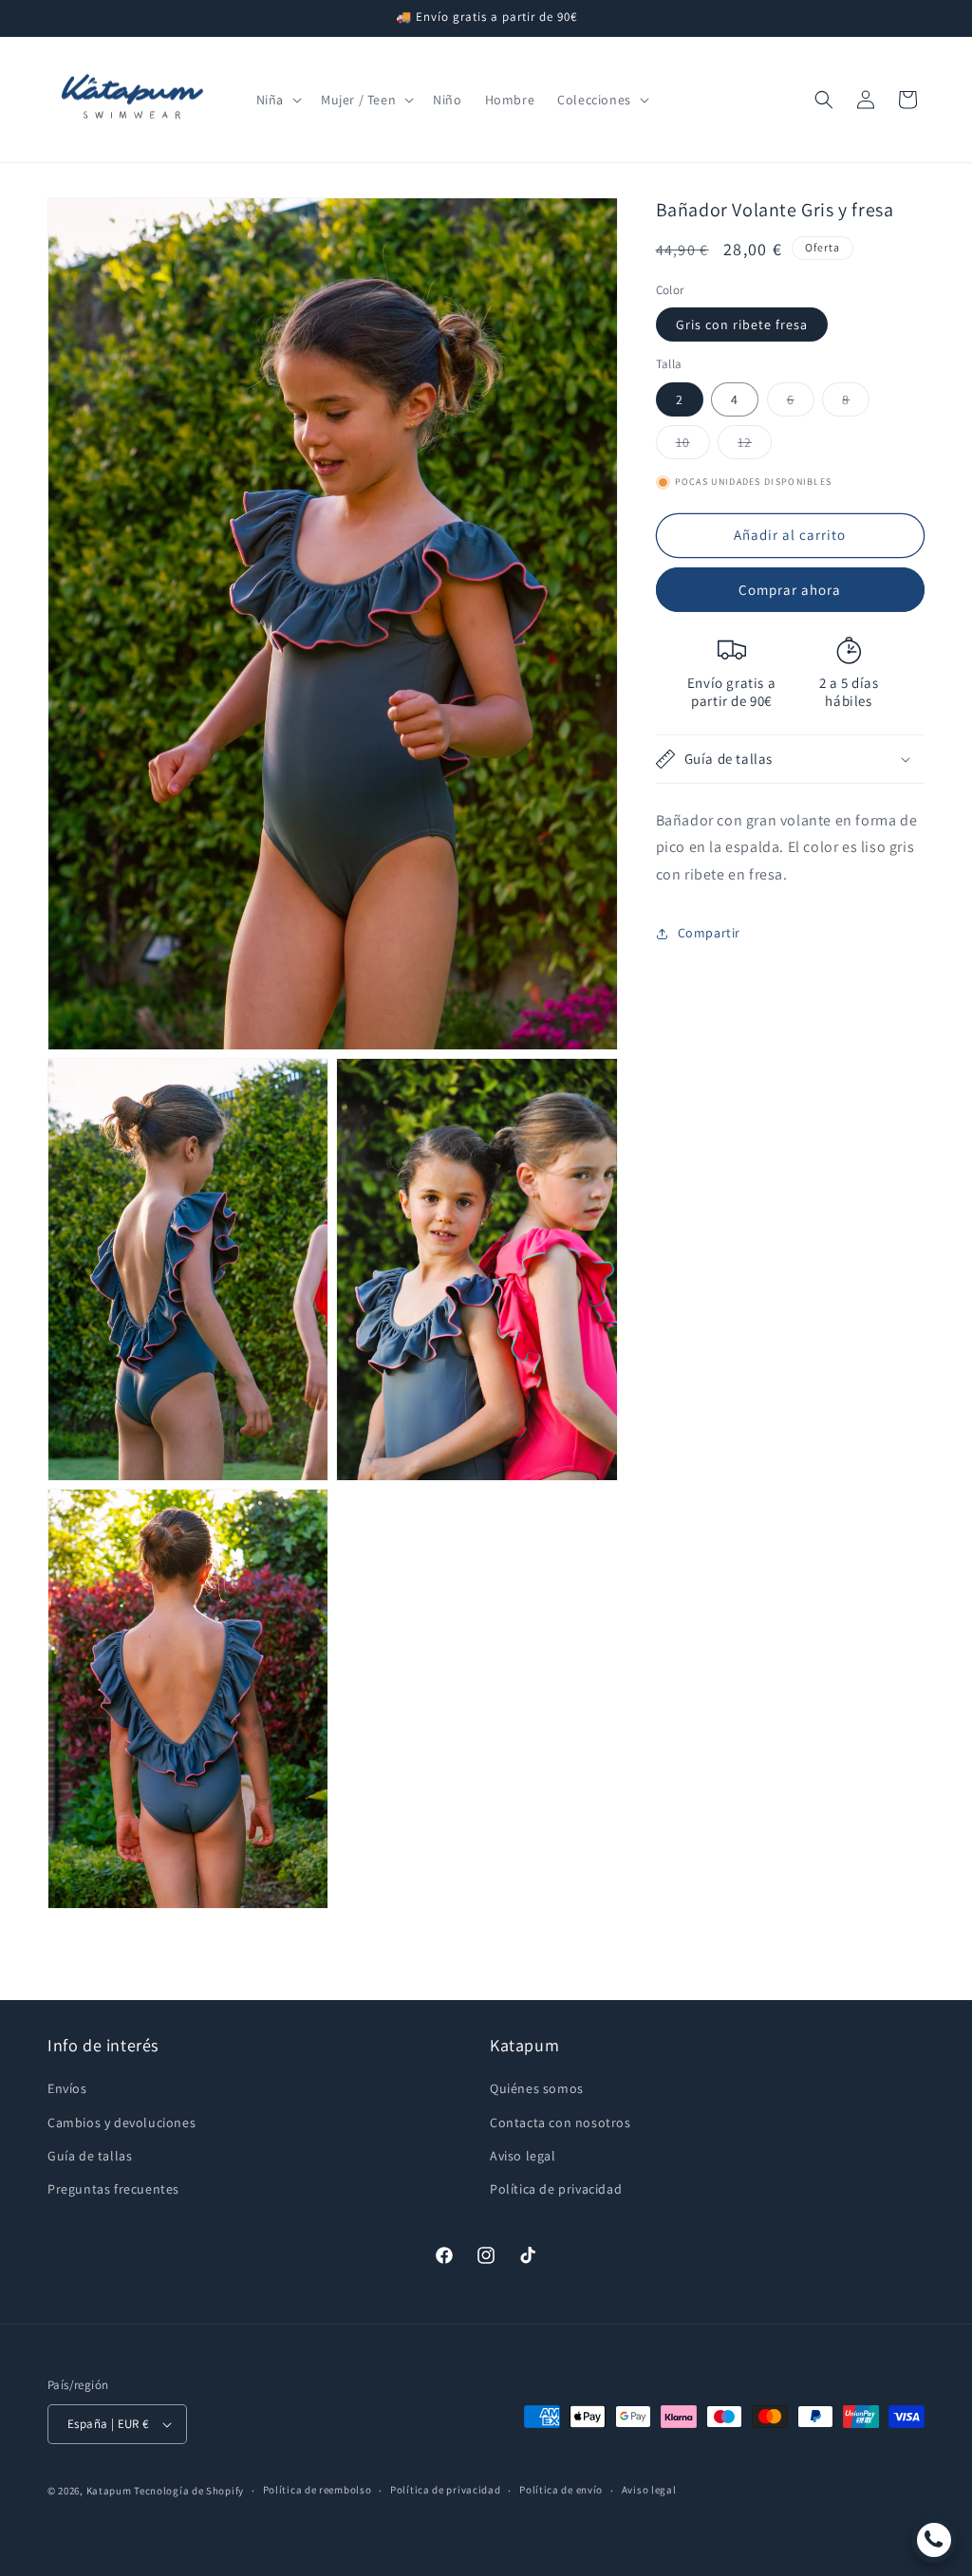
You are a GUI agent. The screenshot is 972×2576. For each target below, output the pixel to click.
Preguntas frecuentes (113, 2189)
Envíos (67, 2088)
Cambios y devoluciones (121, 2122)
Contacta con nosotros (561, 2122)
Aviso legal (523, 2156)
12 (755, 446)
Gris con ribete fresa (742, 324)
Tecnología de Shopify (189, 2491)
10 (693, 446)
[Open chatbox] (934, 2540)
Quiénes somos (537, 2088)
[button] (277, 100)
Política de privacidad (556, 2189)
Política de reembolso (318, 2490)
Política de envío (561, 2490)
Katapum (109, 2491)
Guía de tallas (90, 2156)
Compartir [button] (709, 933)
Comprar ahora (790, 590)
